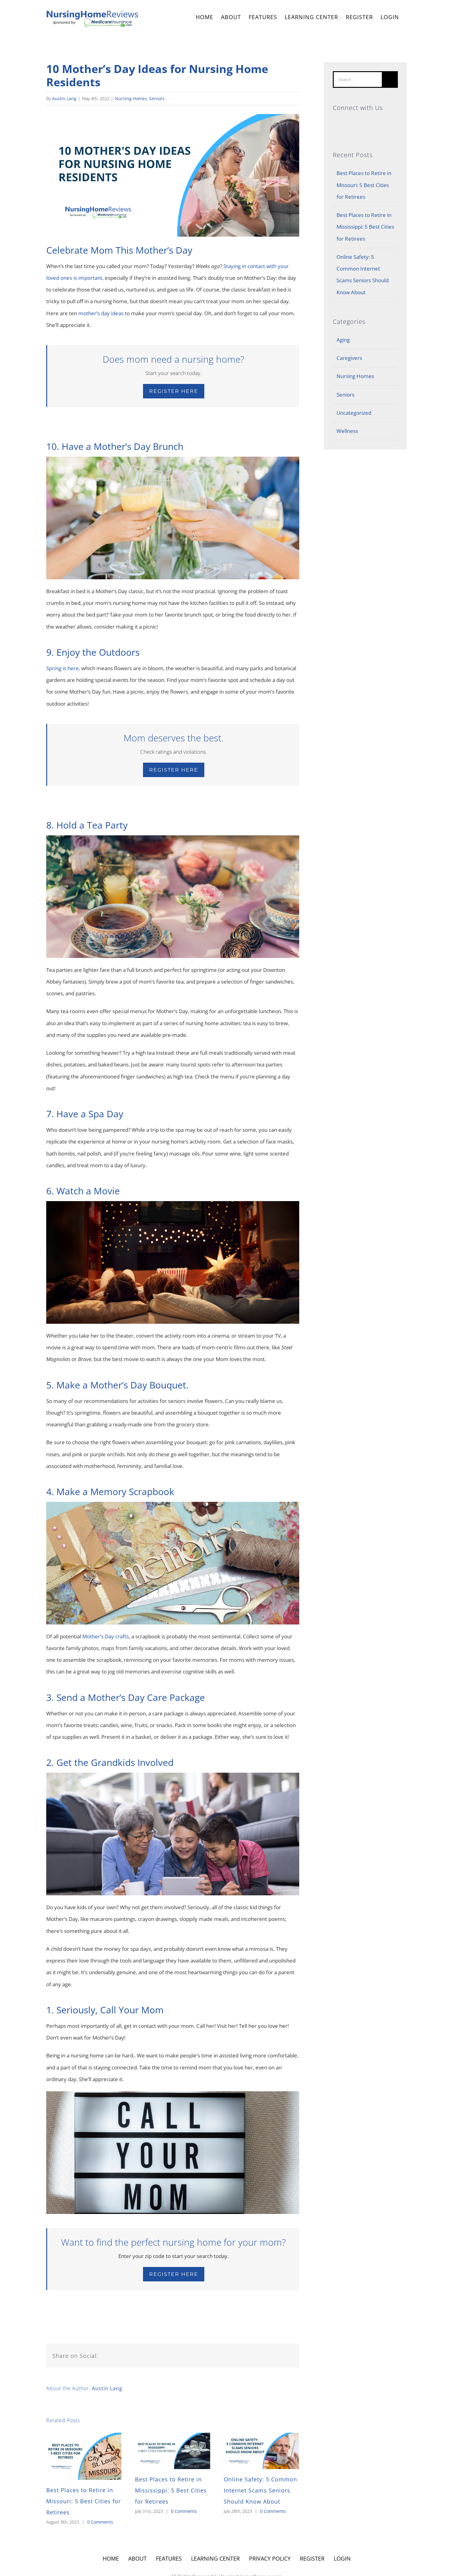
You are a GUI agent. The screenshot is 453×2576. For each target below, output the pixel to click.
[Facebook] (365, 122)
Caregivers (349, 358)
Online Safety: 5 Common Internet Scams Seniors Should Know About (260, 2490)
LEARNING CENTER (215, 2558)
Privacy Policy (270, 2558)
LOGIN (390, 17)
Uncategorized (354, 413)
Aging (343, 340)
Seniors (157, 98)
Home (111, 2558)
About (137, 2558)
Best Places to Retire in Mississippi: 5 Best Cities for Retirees (171, 2490)
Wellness (347, 431)
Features (169, 2558)
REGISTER (359, 17)
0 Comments (100, 2522)
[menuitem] (204, 18)
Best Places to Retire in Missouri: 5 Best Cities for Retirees (84, 2501)
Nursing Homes (131, 98)
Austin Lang (64, 98)
